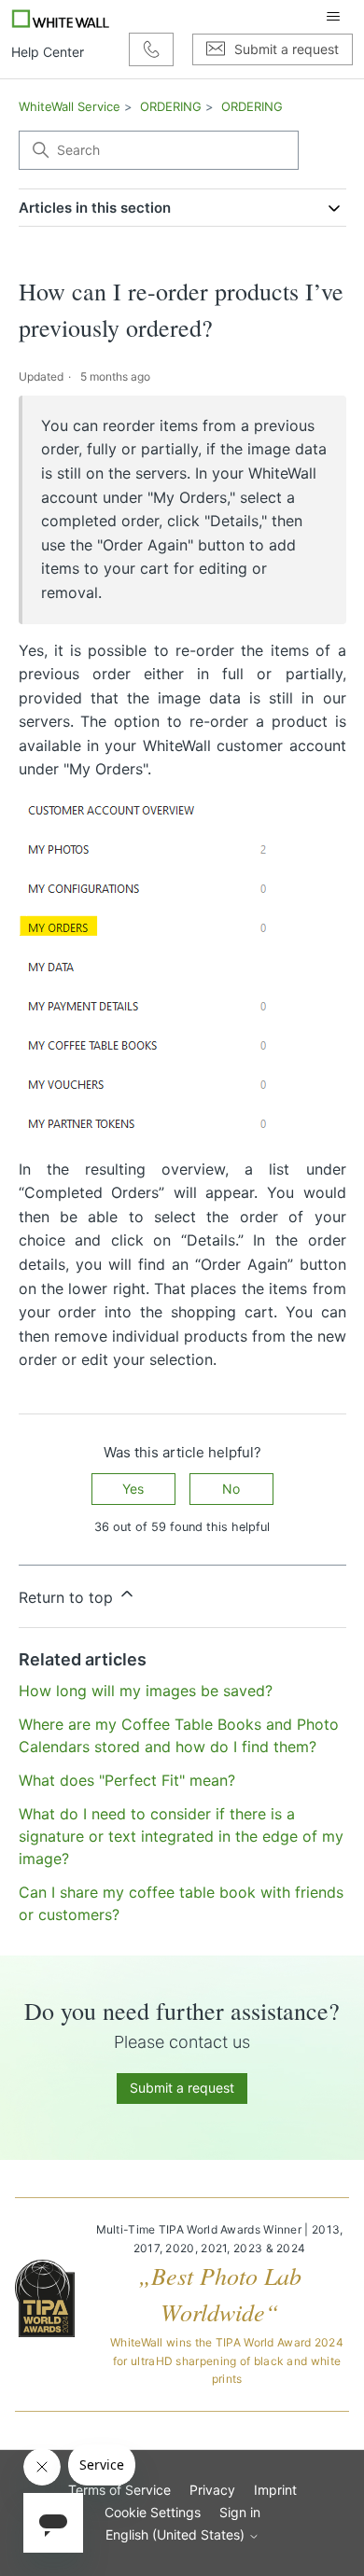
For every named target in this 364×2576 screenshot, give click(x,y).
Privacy (212, 2490)
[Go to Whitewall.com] (61, 17)
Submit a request (182, 2088)
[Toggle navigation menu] (333, 17)
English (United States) (177, 2535)
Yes (133, 1489)
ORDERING (171, 106)
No (231, 1489)
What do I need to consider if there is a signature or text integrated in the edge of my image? (181, 1836)
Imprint (275, 2490)
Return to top (68, 1597)
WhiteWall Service (70, 106)
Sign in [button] (240, 2512)
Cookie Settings (153, 2512)
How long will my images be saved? (146, 1691)
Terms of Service (119, 2490)
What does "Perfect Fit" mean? (127, 1780)
